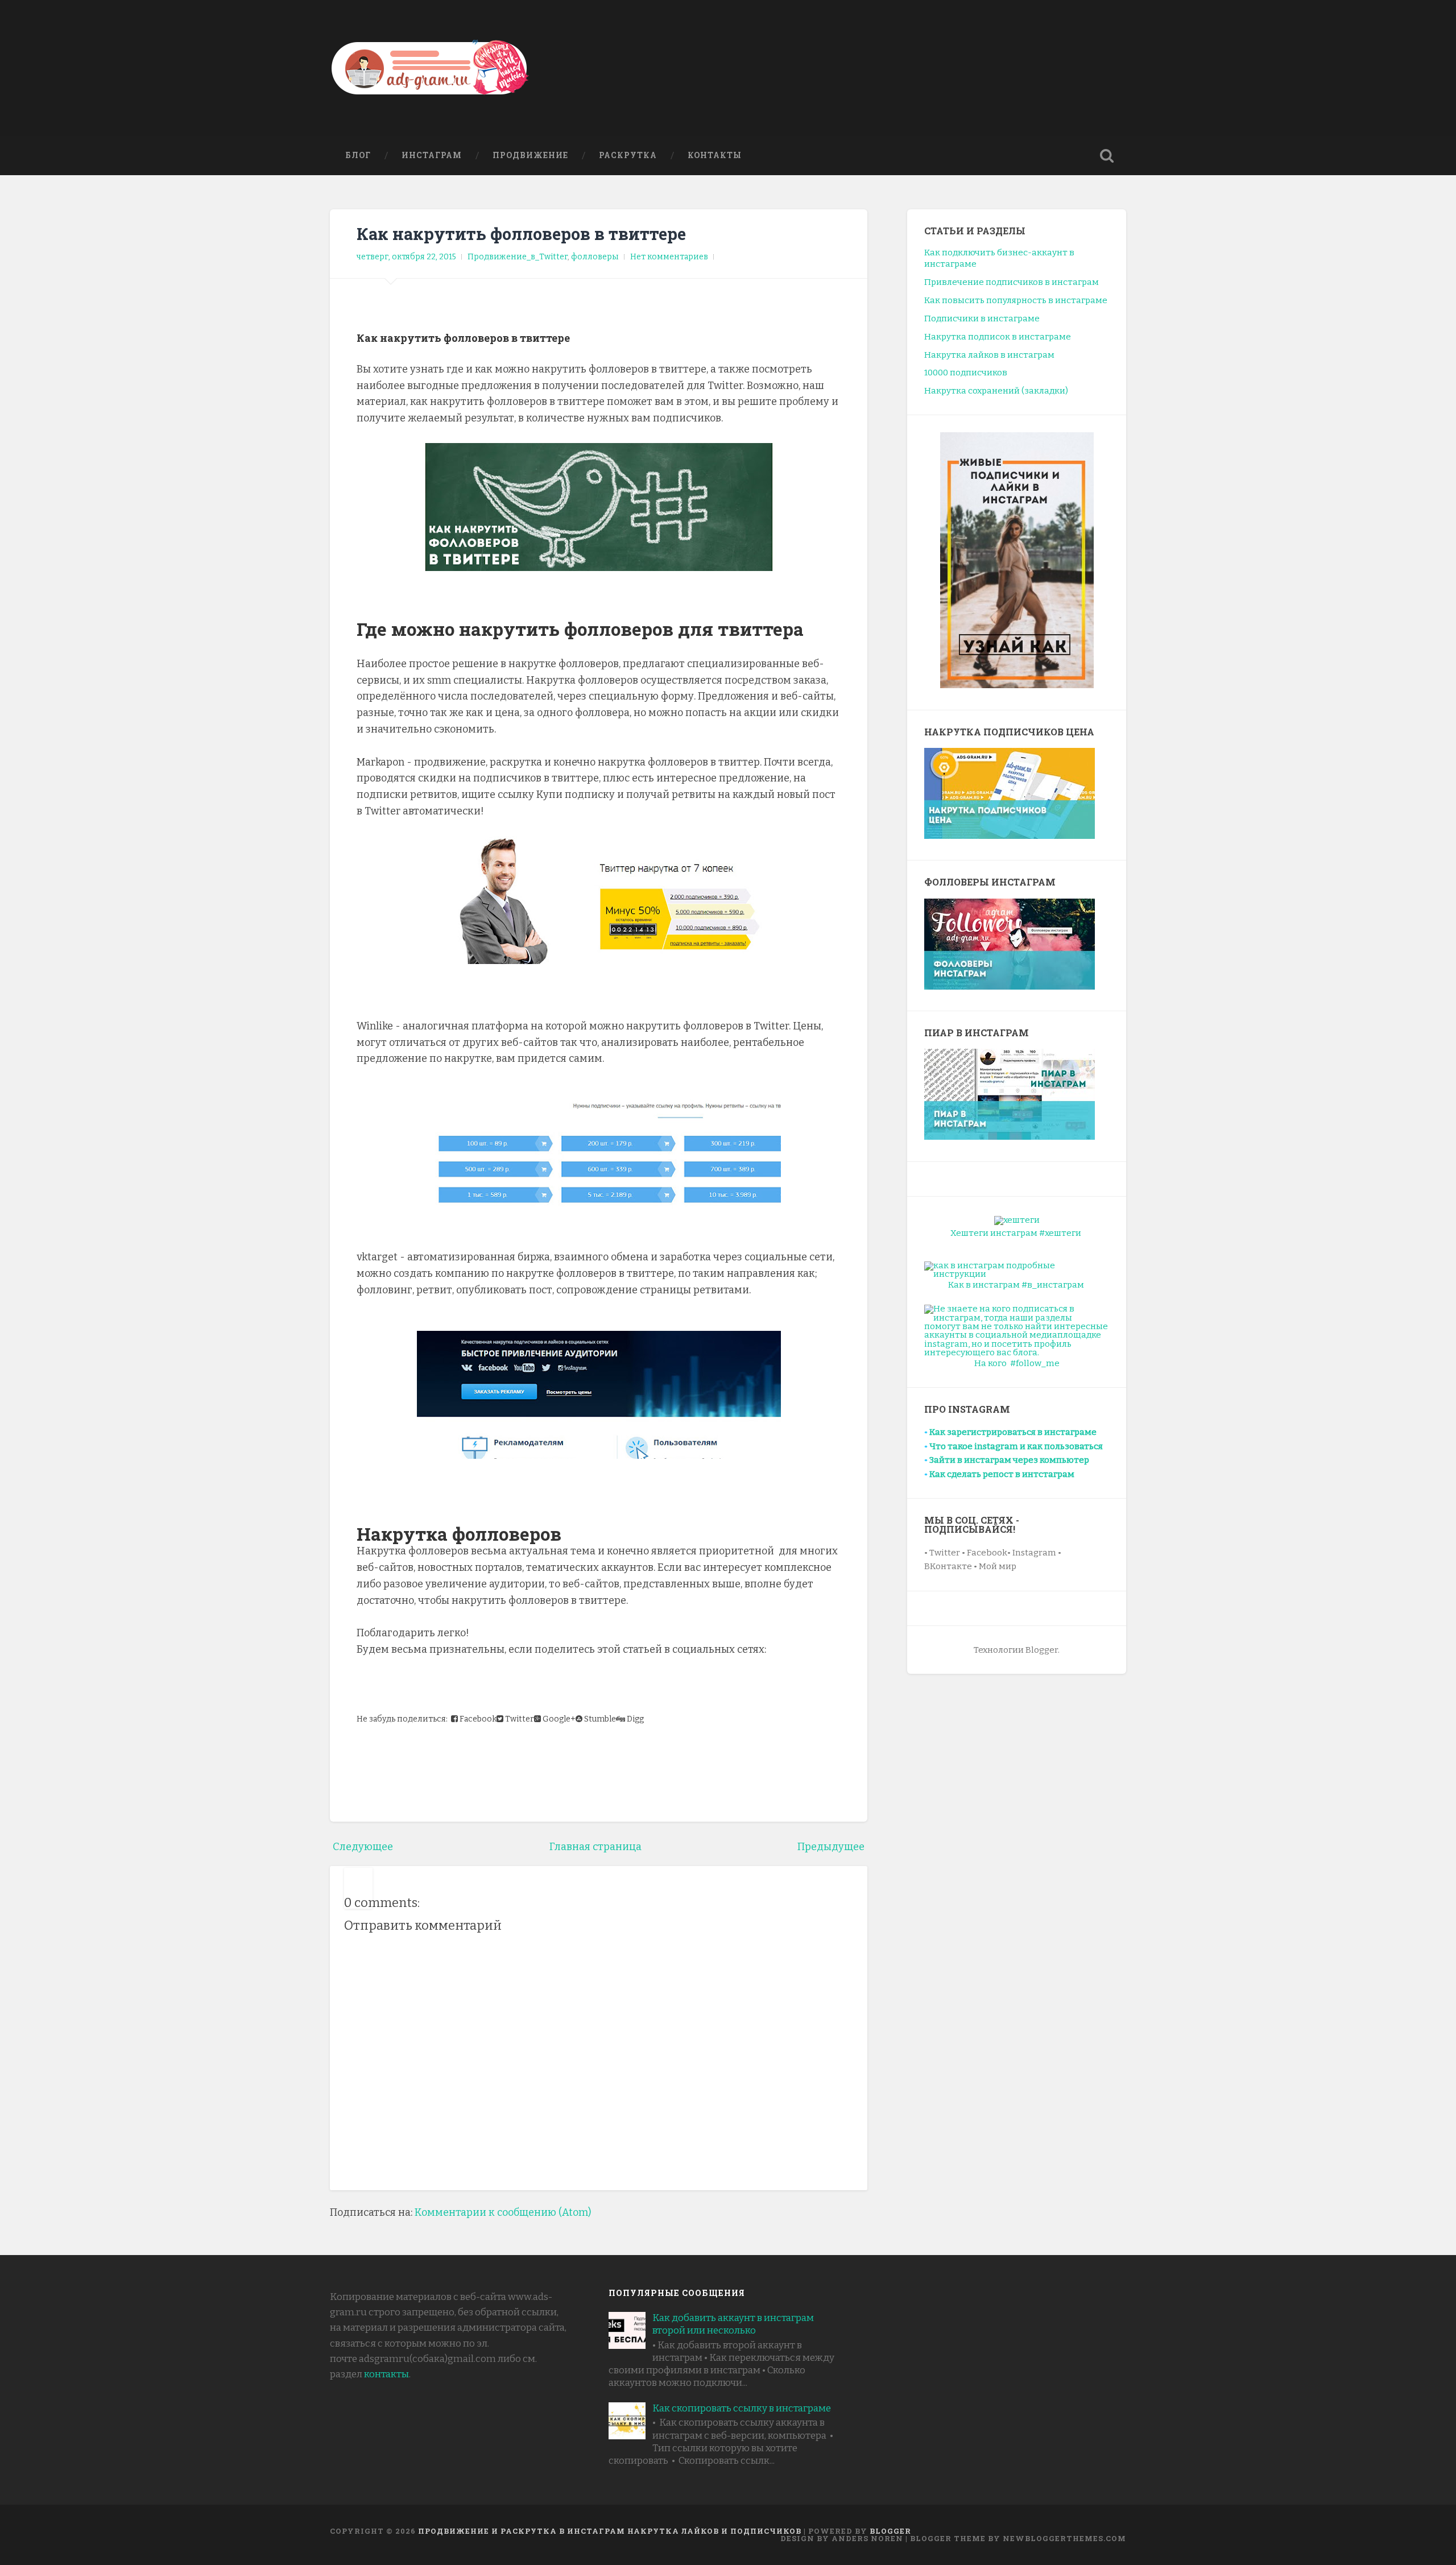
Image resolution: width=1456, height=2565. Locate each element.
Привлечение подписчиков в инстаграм (1012, 282)
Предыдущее (831, 1847)
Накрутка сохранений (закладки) (996, 391)
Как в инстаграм (984, 1285)
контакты (386, 2374)
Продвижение (530, 155)
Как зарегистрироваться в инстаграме (1013, 1432)
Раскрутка (628, 155)
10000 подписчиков (966, 373)
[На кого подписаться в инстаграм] (1017, 1330)
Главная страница (595, 1847)
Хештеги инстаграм (994, 1233)
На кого (990, 1363)
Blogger (890, 2531)
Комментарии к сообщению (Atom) (503, 2212)
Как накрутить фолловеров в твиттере (521, 234)
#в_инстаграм (1053, 1285)
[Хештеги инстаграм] (1017, 1220)
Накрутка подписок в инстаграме (998, 337)
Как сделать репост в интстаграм (1002, 1474)
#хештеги (1060, 1233)
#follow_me (1035, 1363)
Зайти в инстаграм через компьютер (1009, 1460)
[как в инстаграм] (1017, 1269)
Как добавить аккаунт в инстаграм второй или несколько (733, 2324)
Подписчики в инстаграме (982, 318)
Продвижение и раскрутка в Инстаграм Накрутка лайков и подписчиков (610, 2531)
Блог (358, 155)
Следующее (363, 1847)
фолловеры (595, 257)
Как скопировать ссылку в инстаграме (742, 2408)
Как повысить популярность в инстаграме (1016, 300)
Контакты (715, 155)
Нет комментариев (669, 257)
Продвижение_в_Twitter (518, 257)
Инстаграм (432, 155)
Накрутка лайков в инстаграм (989, 355)
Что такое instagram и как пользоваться (1016, 1446)
